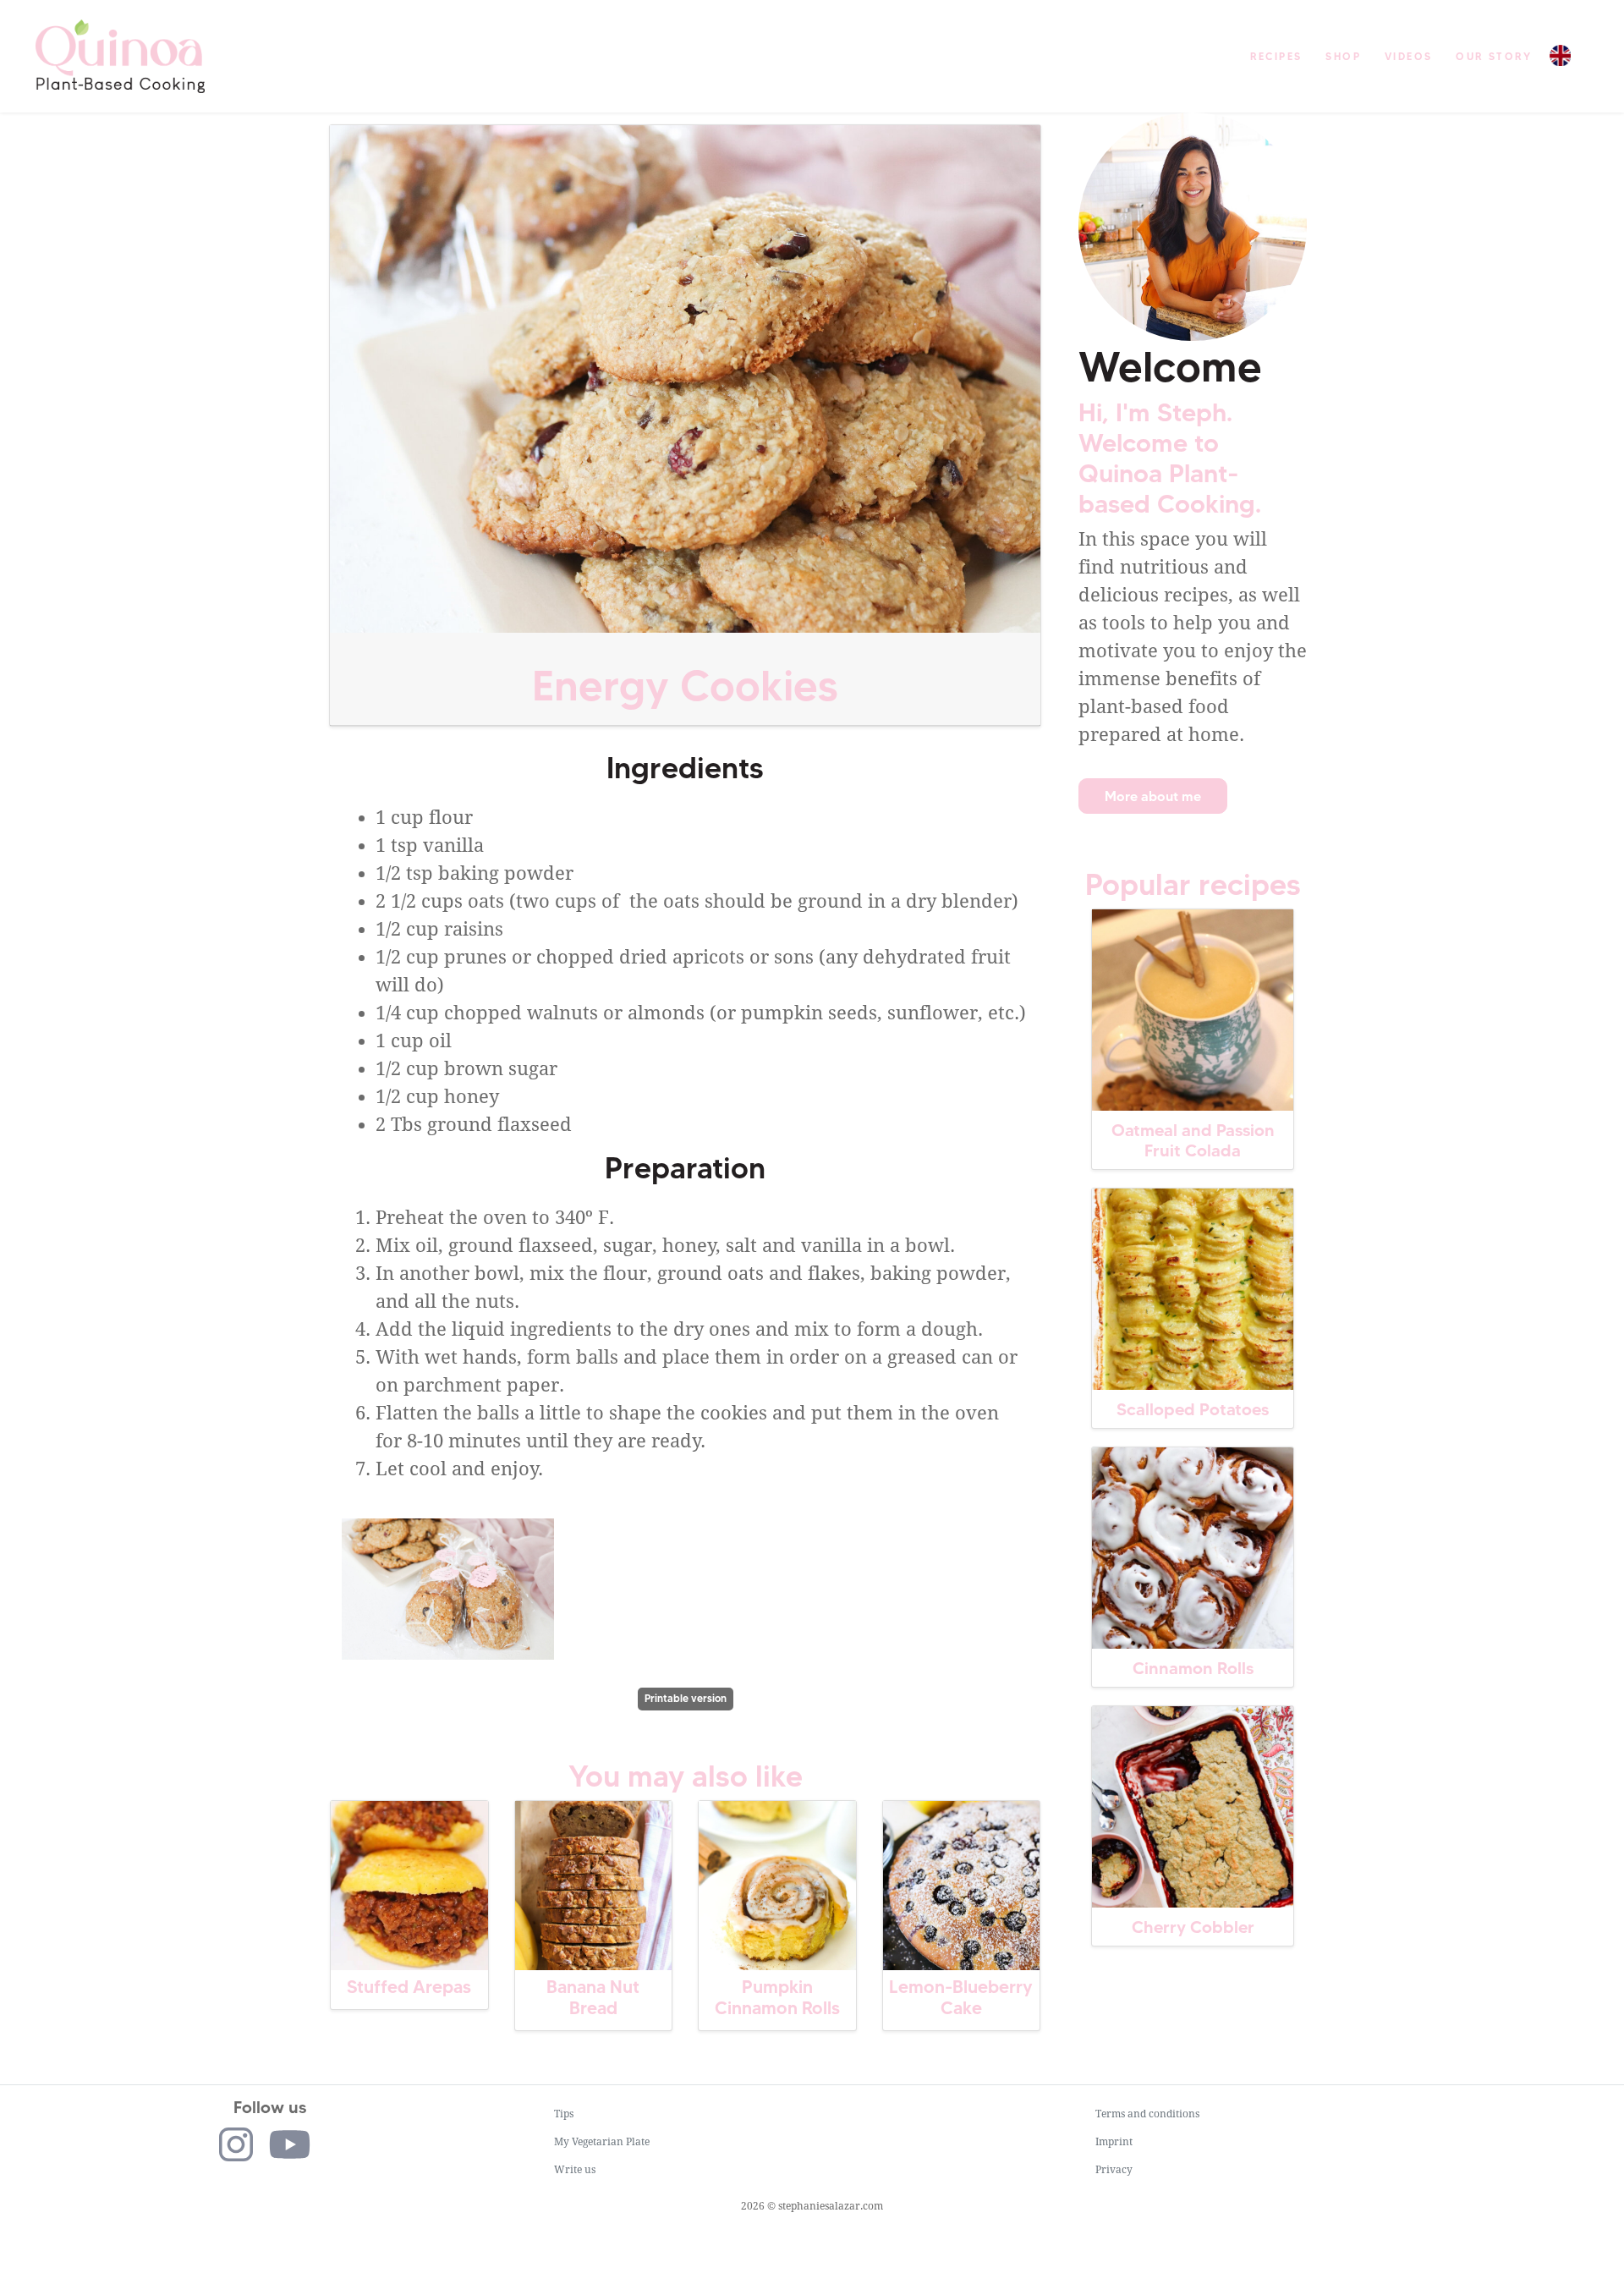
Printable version (686, 1698)
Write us (575, 2170)
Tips (564, 2114)
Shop (1343, 56)
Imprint (1114, 2142)
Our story (1494, 56)
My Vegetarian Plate (602, 2142)
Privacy (1114, 2170)
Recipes (1276, 56)
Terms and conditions (1147, 2114)
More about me (1153, 796)
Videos (1408, 56)
